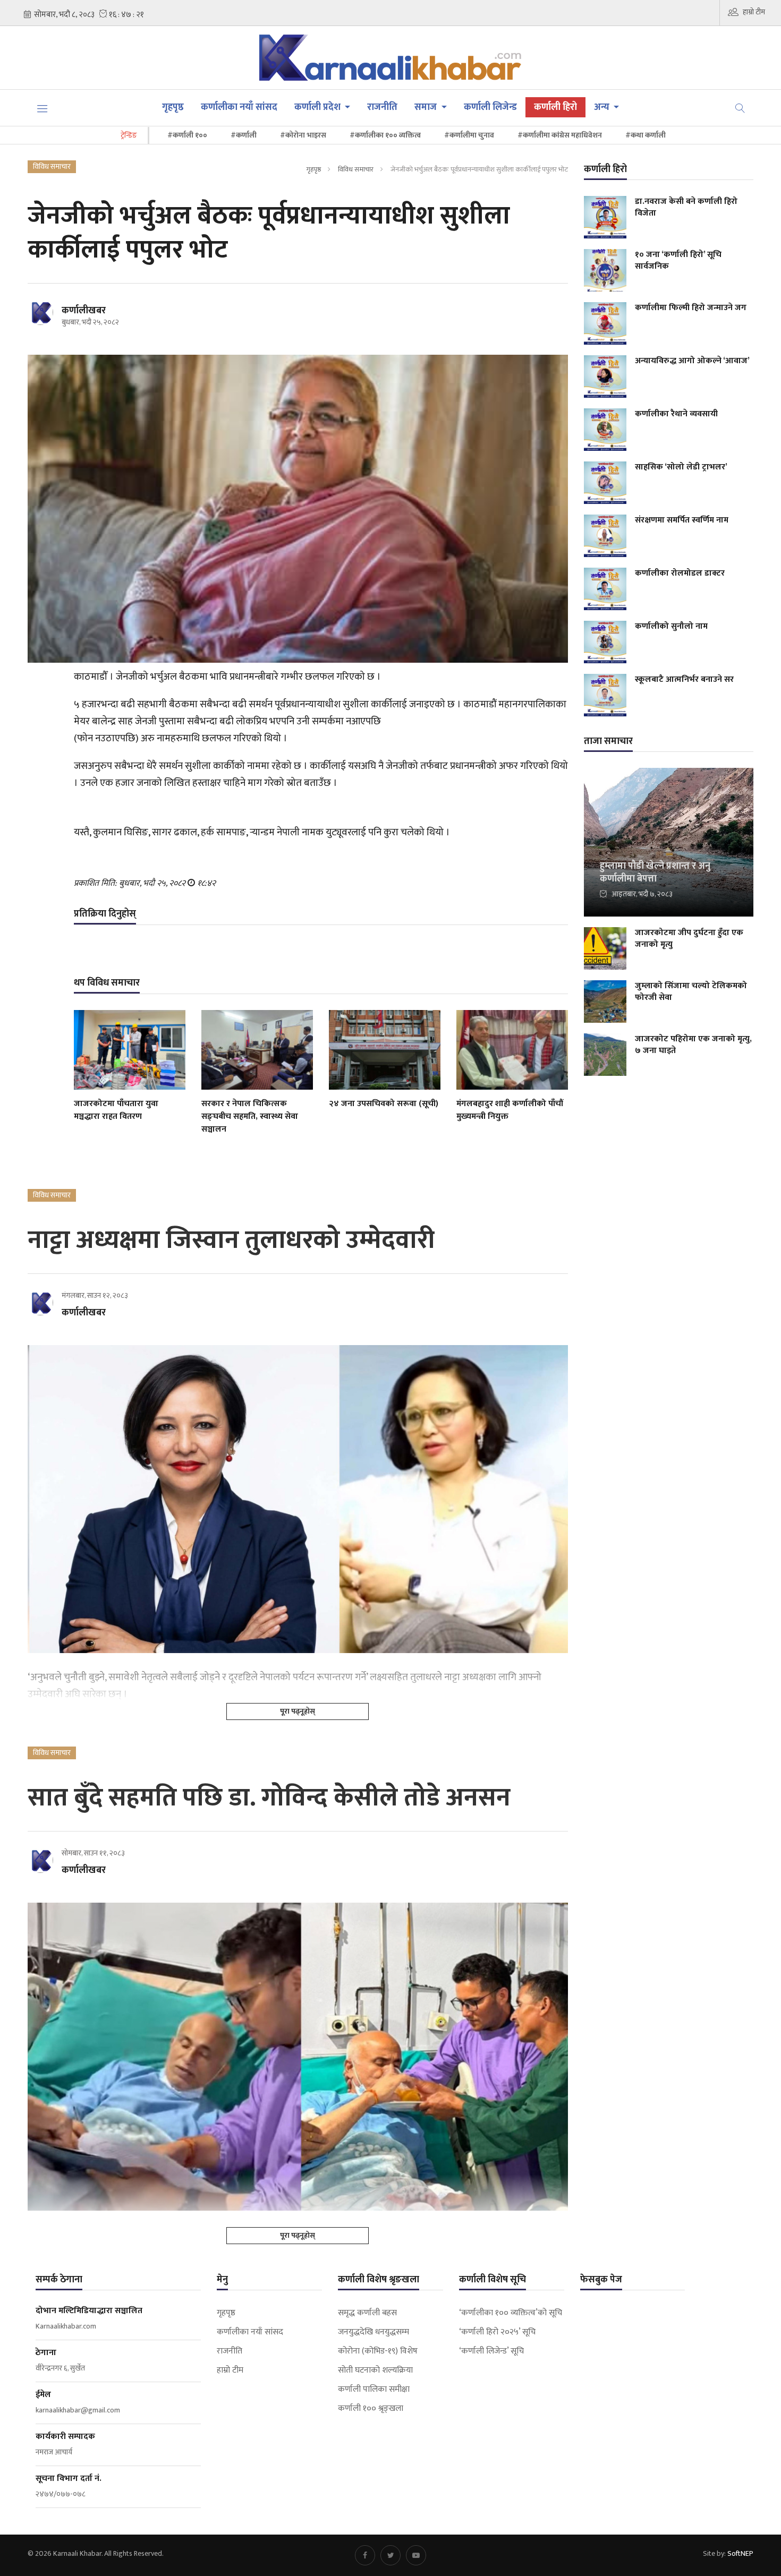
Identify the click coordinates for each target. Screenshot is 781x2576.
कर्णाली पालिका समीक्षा (374, 2390)
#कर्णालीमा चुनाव (469, 135)
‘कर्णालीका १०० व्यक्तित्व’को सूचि (511, 2313)
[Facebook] (365, 2555)
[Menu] (43, 108)
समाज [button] (427, 107)
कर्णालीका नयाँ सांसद (239, 107)
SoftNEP (740, 2553)
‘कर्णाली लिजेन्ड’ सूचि (491, 2351)
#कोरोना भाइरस (303, 135)
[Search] (740, 107)
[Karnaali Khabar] (391, 58)
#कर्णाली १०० (187, 135)
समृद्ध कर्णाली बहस (367, 2313)
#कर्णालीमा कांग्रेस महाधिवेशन (560, 135)
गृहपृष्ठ (173, 107)
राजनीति (382, 107)
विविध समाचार (356, 169)
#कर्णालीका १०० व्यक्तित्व (385, 135)
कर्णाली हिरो (555, 107)
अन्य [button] (603, 107)
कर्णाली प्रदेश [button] (319, 107)
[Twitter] (390, 2555)
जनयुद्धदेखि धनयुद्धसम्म (373, 2332)
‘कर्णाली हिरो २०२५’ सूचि (497, 2332)
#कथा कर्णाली (646, 135)
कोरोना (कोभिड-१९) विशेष (378, 2351)
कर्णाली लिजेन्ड (490, 107)
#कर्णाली (244, 135)
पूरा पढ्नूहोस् (298, 1711)
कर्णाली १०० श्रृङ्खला (371, 2409)
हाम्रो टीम (754, 12)
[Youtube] (416, 2555)
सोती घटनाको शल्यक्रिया (375, 2370)
